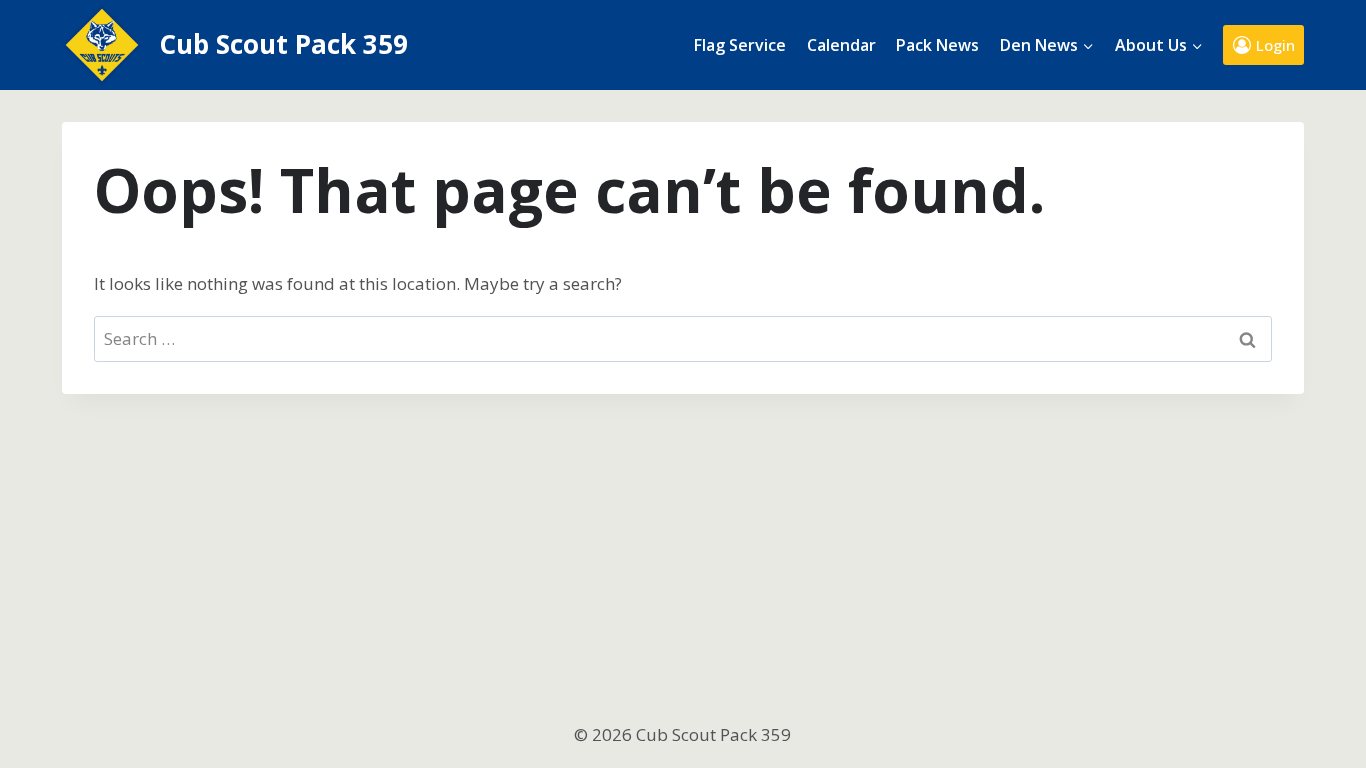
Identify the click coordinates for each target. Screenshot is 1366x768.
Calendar (841, 45)
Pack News (937, 45)
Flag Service (740, 45)
